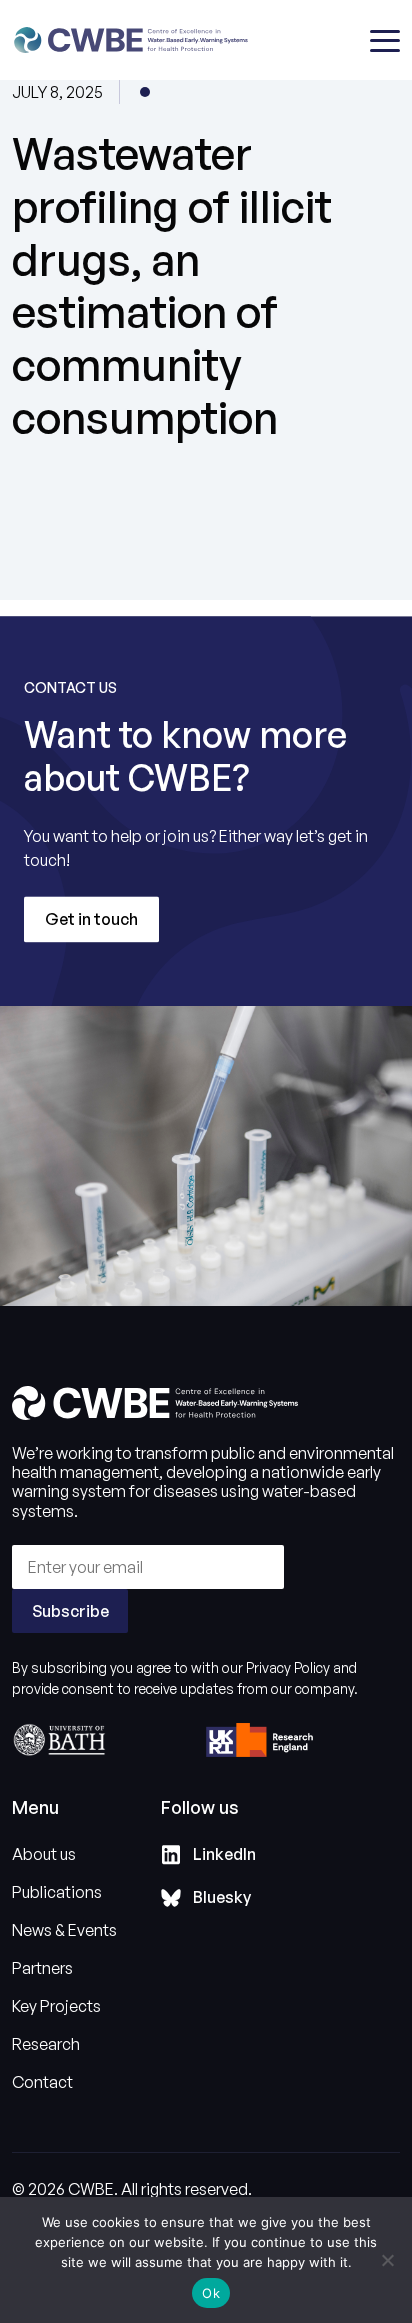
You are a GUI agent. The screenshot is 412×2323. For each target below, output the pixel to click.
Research (46, 2044)
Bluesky (222, 1897)
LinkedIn (224, 1854)
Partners (42, 1968)
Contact (42, 2082)
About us (44, 1854)
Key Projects (56, 2006)
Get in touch (91, 919)
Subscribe (70, 1611)
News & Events (64, 1930)
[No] (387, 2260)
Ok (211, 2293)
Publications (57, 1892)
